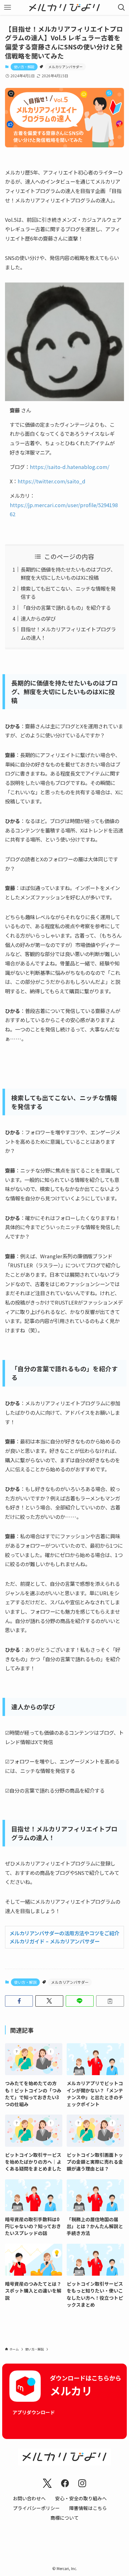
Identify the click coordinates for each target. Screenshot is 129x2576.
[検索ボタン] (121, 8)
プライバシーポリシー (36, 2508)
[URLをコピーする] (110, 2001)
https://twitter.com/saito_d (52, 481)
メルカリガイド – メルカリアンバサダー (54, 1941)
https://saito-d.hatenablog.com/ (70, 467)
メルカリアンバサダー (65, 67)
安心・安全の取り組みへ (81, 2498)
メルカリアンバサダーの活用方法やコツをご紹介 (64, 1933)
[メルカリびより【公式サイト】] (65, 8)
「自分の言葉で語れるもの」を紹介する (66, 608)
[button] (19, 2001)
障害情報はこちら (88, 2508)
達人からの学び (38, 619)
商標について (64, 2518)
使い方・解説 (24, 67)
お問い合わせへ (29, 2498)
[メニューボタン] (8, 8)
